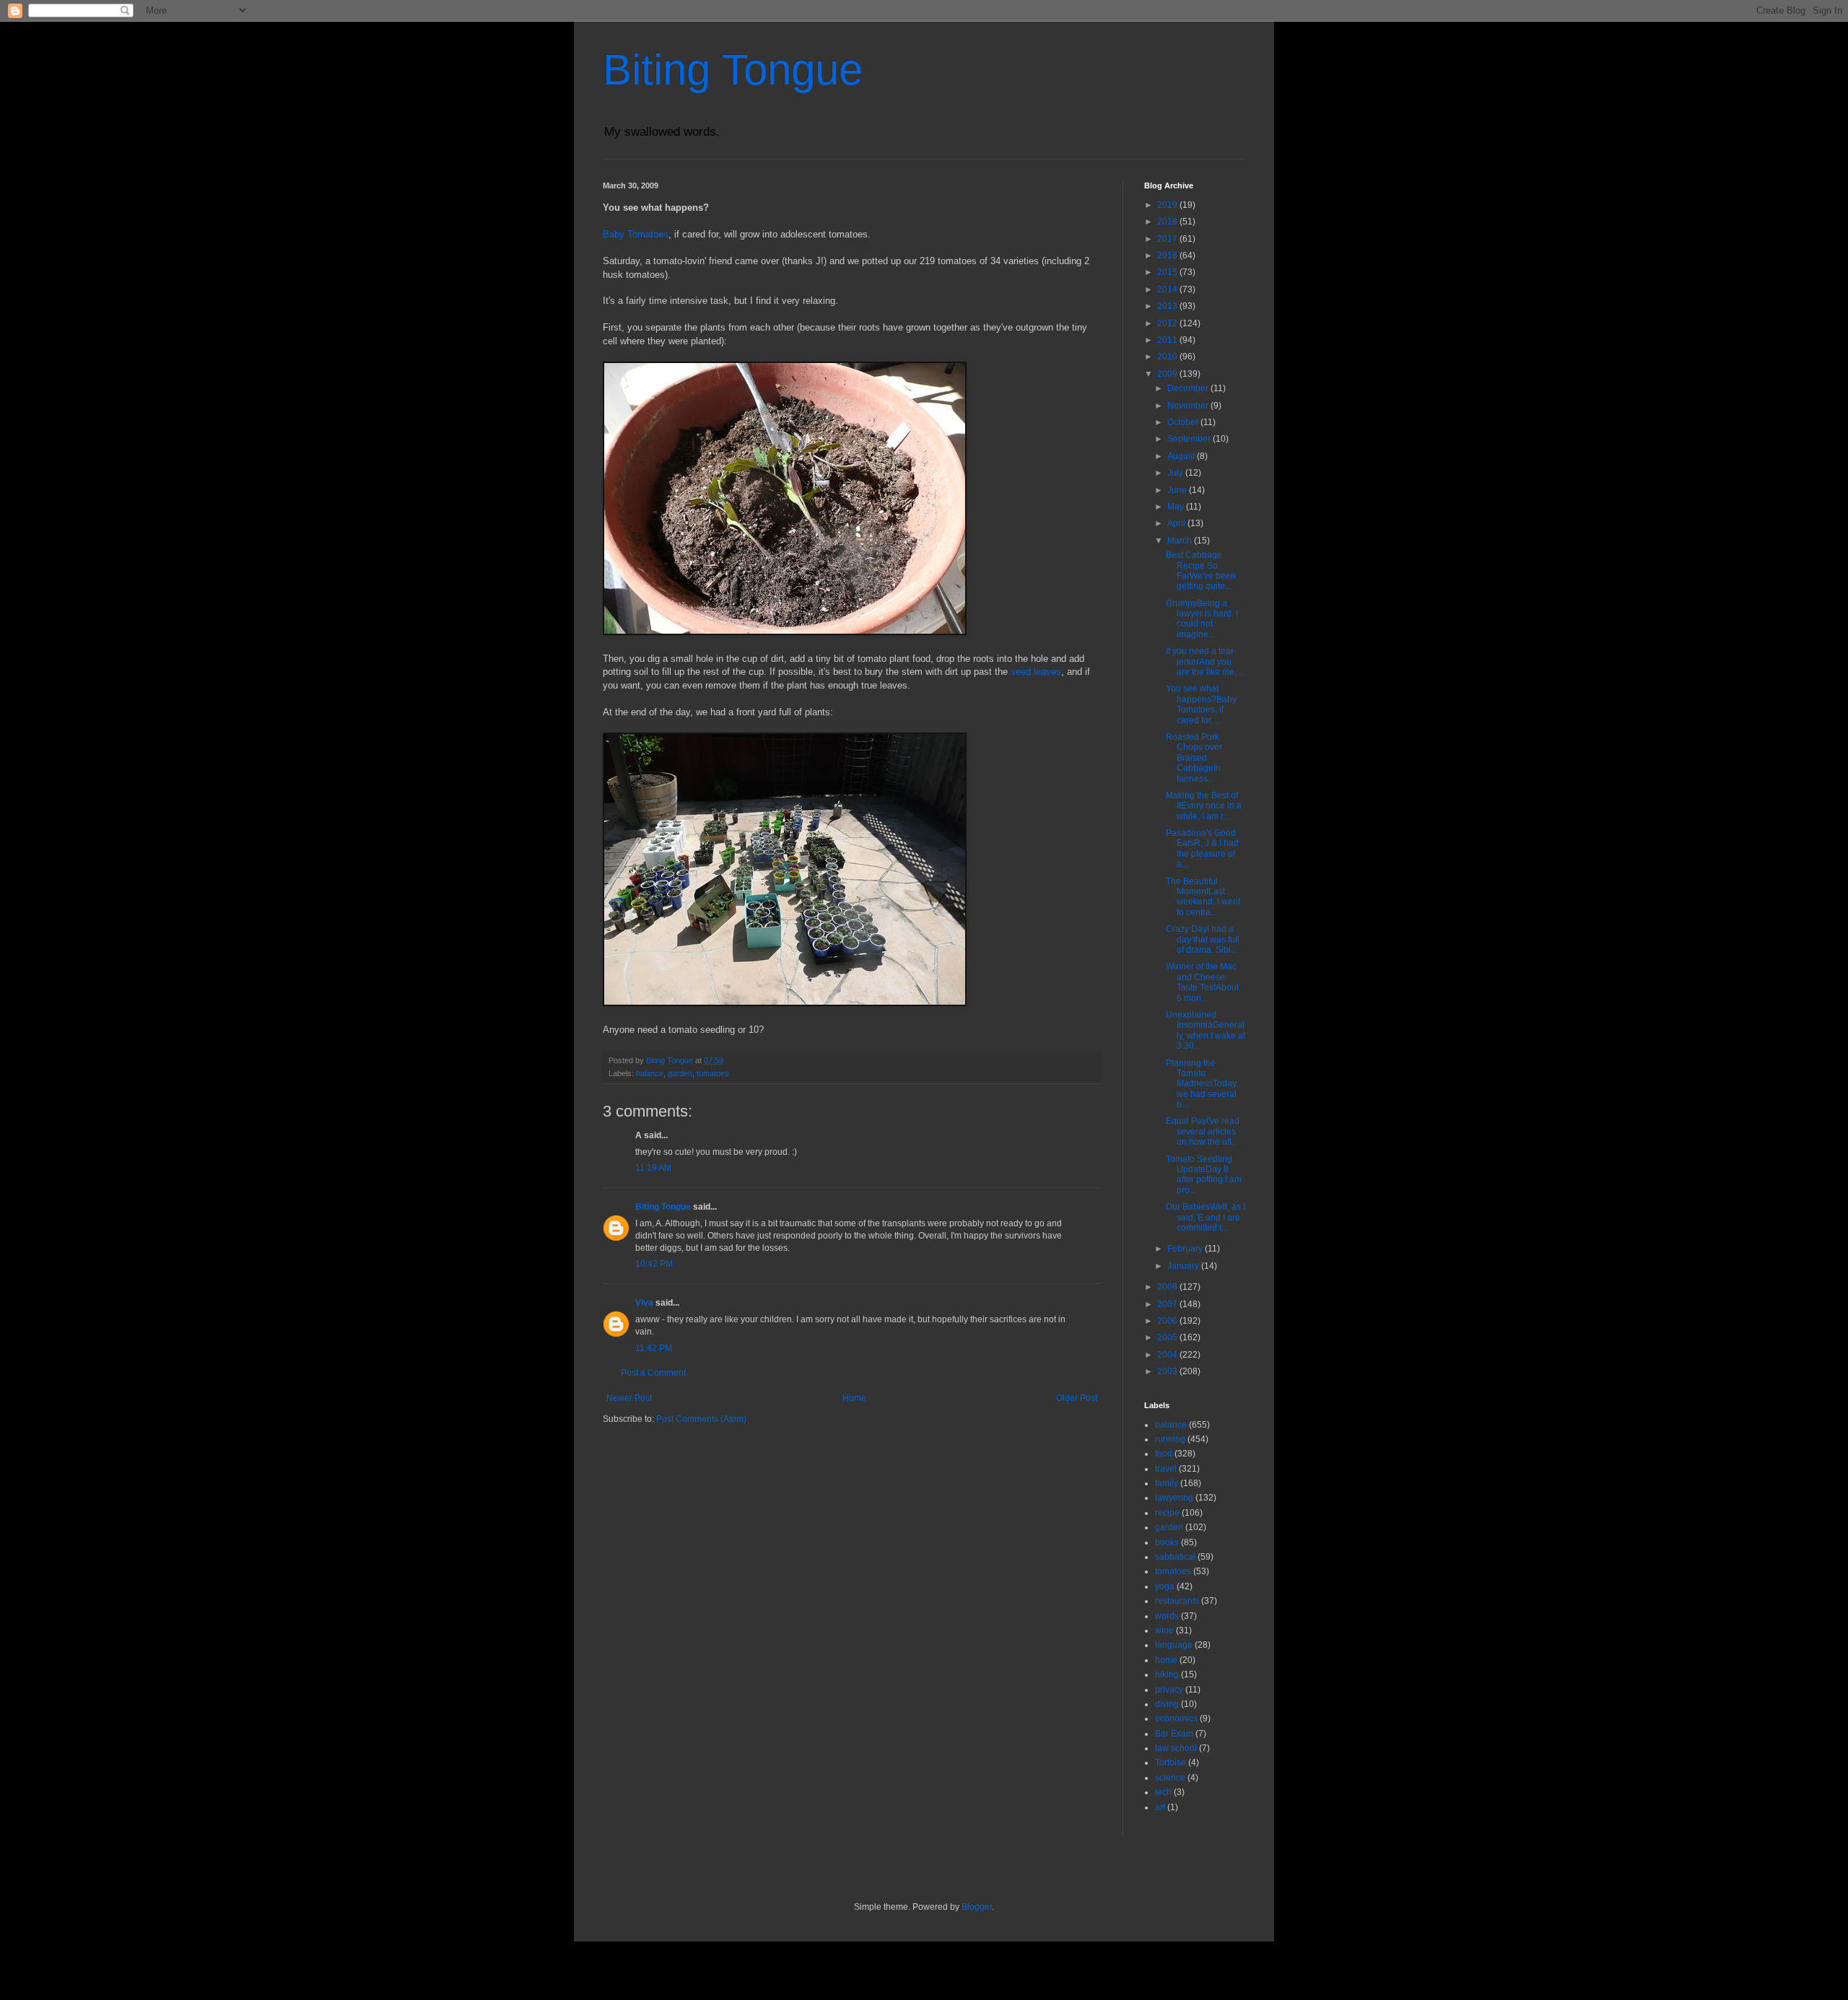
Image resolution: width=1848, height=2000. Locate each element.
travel (1166, 1469)
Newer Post (629, 1398)
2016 (1168, 256)
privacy (1169, 1690)
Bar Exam (1174, 1734)
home (1166, 1660)
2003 (1168, 1371)
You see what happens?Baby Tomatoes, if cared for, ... (1201, 704)
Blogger (977, 1907)
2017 (1168, 239)
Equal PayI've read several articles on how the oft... (1203, 1131)
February (1186, 1249)
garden (680, 1073)
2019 (1168, 205)
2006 (1168, 1321)
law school (1176, 1748)
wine (1164, 1630)
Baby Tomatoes (636, 234)
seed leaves (1036, 672)
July (1176, 473)
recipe (1167, 1513)
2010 (1168, 357)
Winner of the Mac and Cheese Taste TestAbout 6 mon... (1202, 982)
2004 (1168, 1355)
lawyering (1174, 1498)
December (1189, 388)
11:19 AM (653, 1168)
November (1189, 406)
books (1167, 1542)
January (1184, 1266)
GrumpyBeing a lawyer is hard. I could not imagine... (1202, 619)
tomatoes (713, 1073)
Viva (644, 1303)
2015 (1168, 272)
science (1170, 1778)
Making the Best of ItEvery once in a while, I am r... (1204, 806)
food (1164, 1454)
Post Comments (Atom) (701, 1419)
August (1182, 456)
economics (1176, 1719)
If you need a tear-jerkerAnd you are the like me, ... (1206, 661)
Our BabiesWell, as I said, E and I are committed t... (1206, 1217)
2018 (1168, 222)
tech (1163, 1792)
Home (854, 1398)
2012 (1168, 323)
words (1167, 1616)
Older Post (1077, 1398)
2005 (1168, 1337)
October (1184, 422)
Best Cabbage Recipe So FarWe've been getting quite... (1201, 571)
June (1178, 490)
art (1160, 1807)
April (1177, 523)
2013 (1168, 306)
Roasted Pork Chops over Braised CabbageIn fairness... (1194, 758)
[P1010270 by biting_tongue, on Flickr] (785, 632)
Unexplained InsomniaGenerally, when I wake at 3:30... (1206, 1030)
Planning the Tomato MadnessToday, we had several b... (1202, 1084)
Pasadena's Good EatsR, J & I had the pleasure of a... (1202, 848)
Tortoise (1171, 1763)
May (1177, 507)
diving (1167, 1704)
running (1170, 1439)
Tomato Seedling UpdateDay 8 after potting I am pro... (1204, 1175)
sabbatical (1175, 1557)
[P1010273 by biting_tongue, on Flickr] (785, 1003)
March (1181, 541)
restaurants (1177, 1601)
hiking (1167, 1674)
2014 (1168, 289)
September (1190, 439)
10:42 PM (654, 1264)
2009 (1168, 374)
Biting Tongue (733, 70)
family (1167, 1483)
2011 (1168, 340)
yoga (1165, 1586)
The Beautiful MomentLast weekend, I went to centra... (1203, 897)
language (1174, 1645)
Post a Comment (653, 1373)
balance (650, 1073)
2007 (1168, 1304)
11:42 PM (654, 1348)
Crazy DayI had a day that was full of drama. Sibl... (1203, 939)
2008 (1168, 1287)
